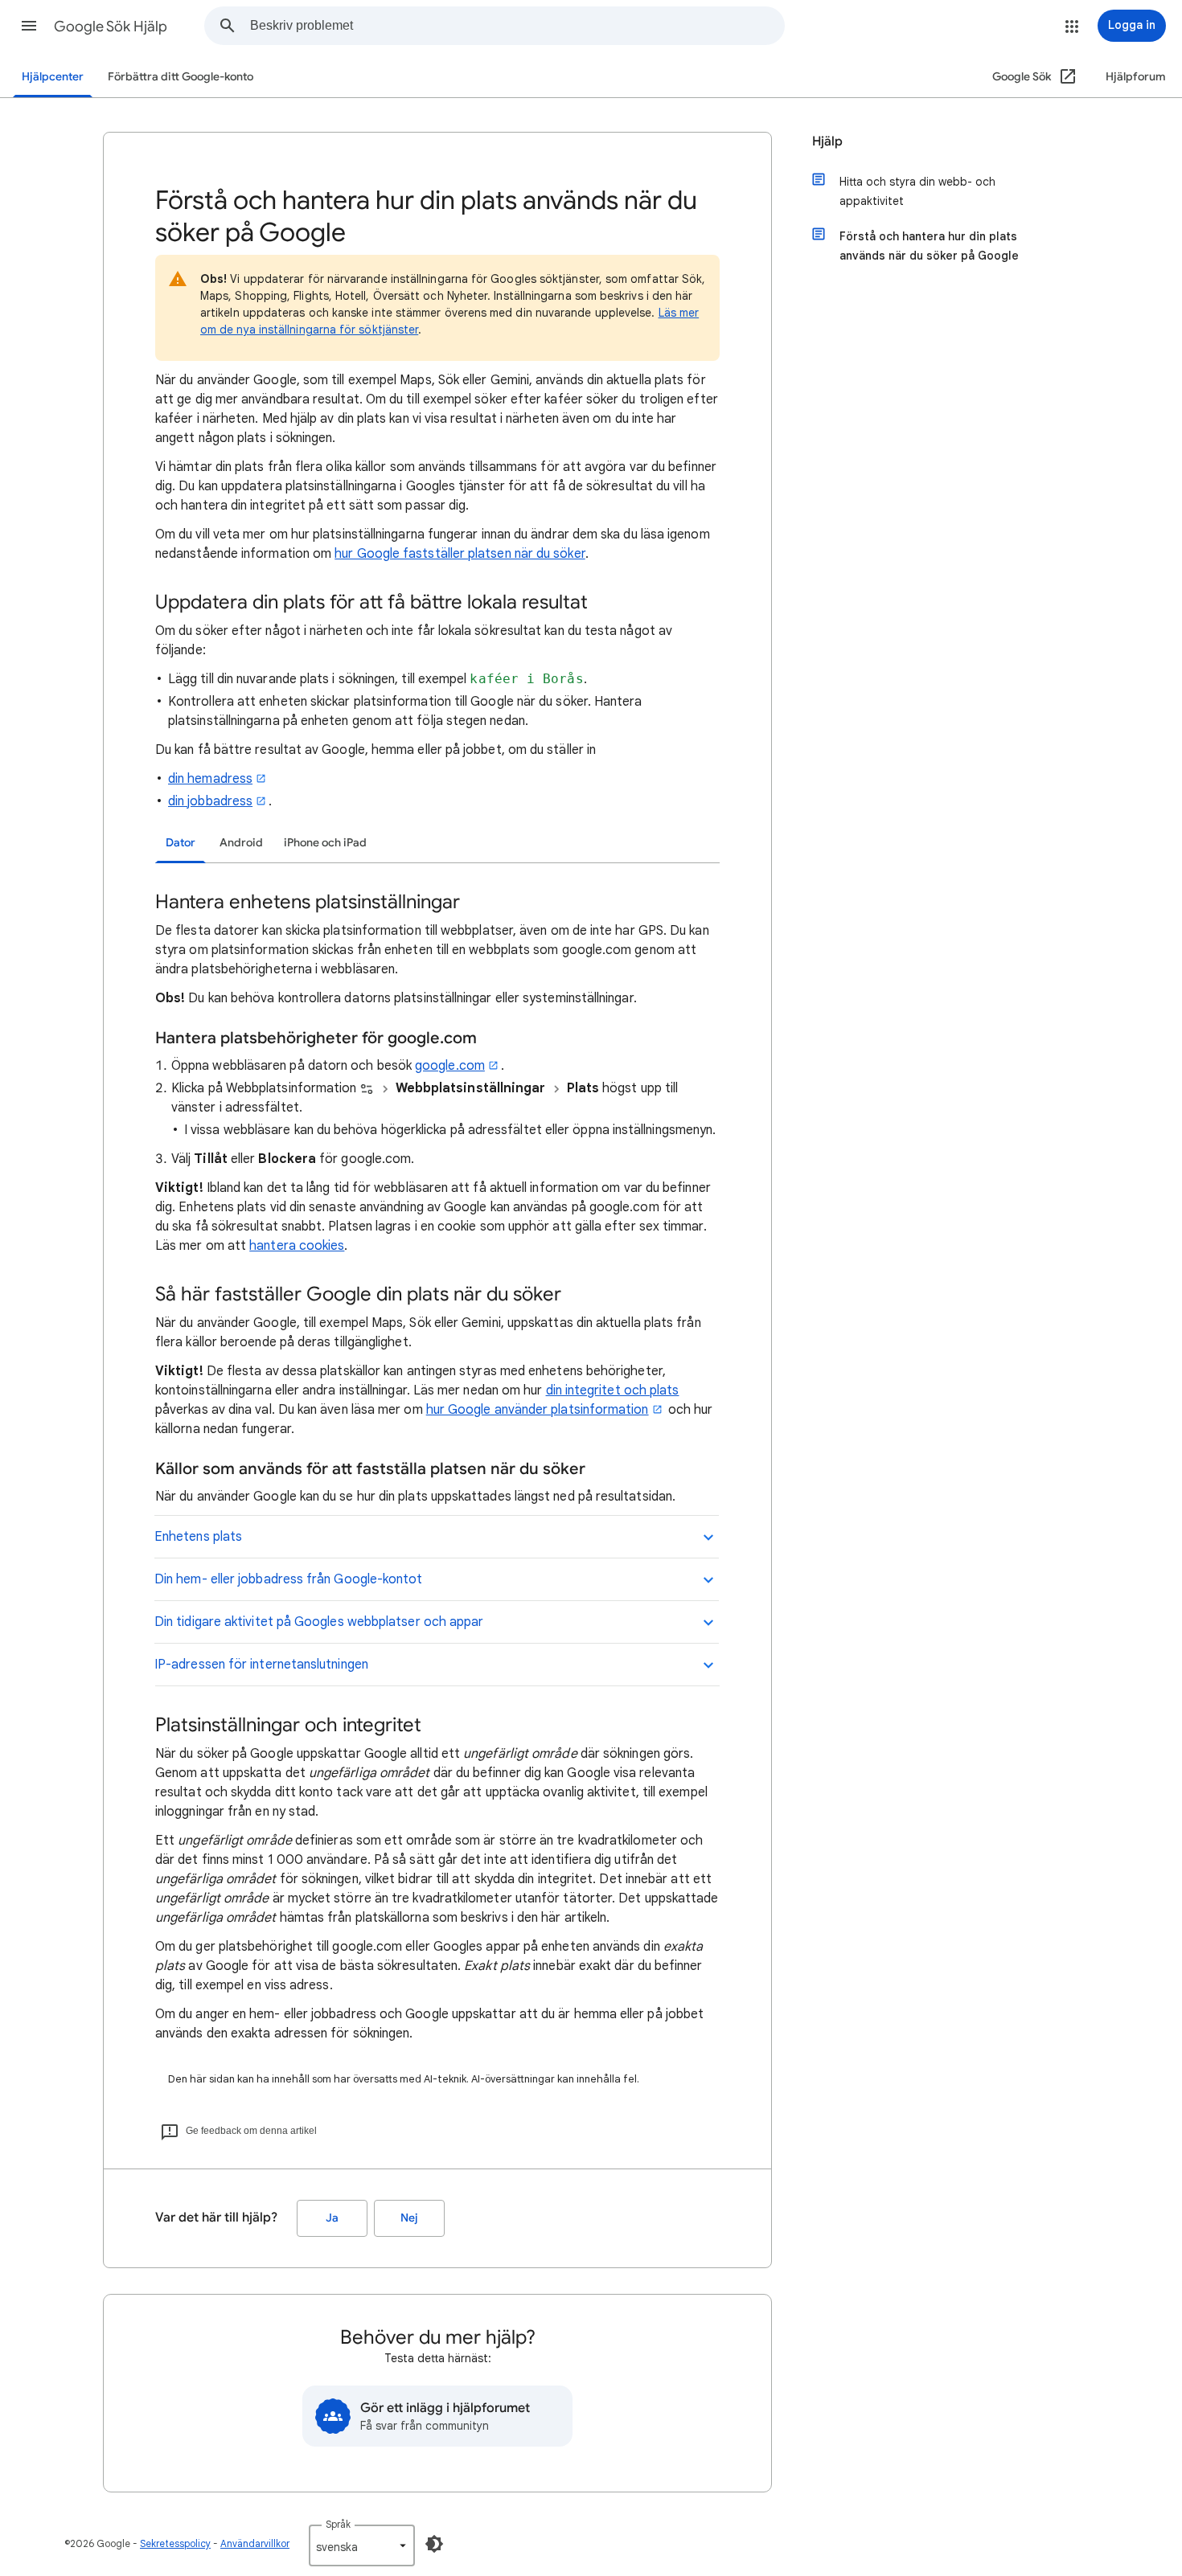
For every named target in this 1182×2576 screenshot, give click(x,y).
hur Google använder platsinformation (538, 1410)
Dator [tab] (181, 843)
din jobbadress (210, 801)
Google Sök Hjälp (111, 27)
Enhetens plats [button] (198, 1537)
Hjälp (827, 141)
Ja (332, 2218)
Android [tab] (241, 843)
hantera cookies (297, 1246)
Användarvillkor (255, 2543)
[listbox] (362, 2545)
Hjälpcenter (53, 77)
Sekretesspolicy (175, 2543)
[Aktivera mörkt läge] (434, 2544)
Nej (409, 2218)
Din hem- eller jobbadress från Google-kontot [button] (289, 1579)
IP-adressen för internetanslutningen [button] (261, 1665)
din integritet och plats (613, 1390)
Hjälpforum (1136, 77)
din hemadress (210, 779)
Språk (338, 2524)
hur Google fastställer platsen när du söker (460, 554)
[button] (29, 26)
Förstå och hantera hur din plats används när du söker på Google (929, 246)
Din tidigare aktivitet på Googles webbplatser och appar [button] (319, 1622)
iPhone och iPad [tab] (325, 843)
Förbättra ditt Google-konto (181, 77)
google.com (450, 1066)
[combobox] (517, 26)
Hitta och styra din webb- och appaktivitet (917, 191)
